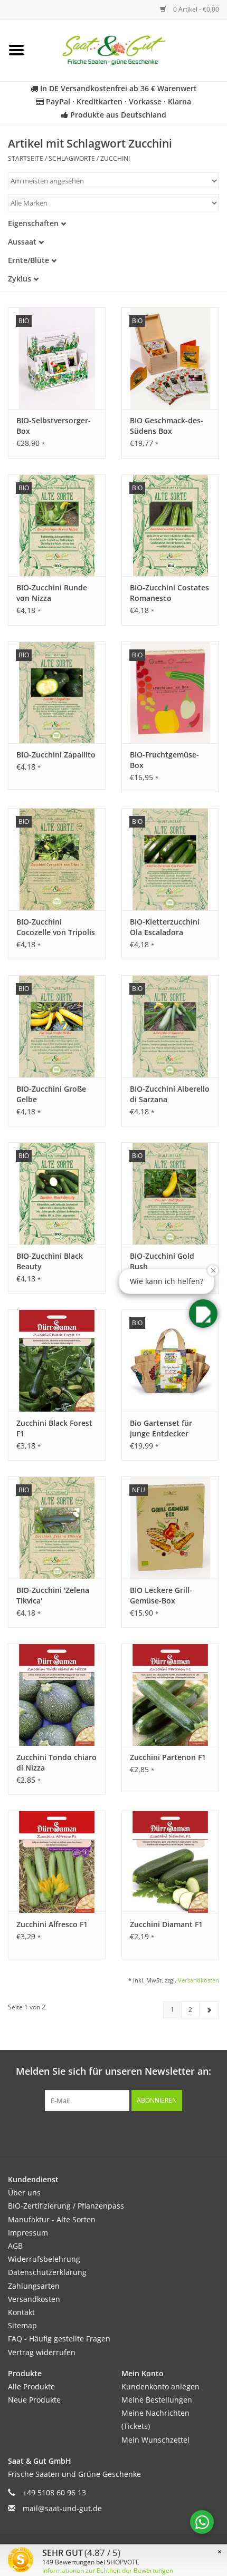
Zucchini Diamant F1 (166, 1924)
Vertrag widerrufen (42, 2352)
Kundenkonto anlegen (160, 2387)
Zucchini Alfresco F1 (52, 1924)
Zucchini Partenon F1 (168, 1757)
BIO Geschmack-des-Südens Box (167, 426)
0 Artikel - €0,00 (195, 9)
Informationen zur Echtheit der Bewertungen (108, 2570)
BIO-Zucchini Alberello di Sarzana (170, 1094)
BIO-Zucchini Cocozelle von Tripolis (56, 927)
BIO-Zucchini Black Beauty (50, 1261)
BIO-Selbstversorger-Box (54, 426)
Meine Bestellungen (157, 2400)
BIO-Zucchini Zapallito (56, 755)
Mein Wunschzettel (155, 2440)
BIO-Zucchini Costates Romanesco (169, 593)
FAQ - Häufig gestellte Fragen (59, 2339)
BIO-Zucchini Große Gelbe (51, 1094)
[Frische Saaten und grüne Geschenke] (130, 49)
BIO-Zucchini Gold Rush (162, 1261)
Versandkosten (198, 1980)
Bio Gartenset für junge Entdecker (161, 1428)
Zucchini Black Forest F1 (54, 1428)
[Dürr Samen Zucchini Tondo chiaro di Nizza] (57, 1695)
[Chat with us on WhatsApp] (202, 2522)
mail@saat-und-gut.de (62, 2508)
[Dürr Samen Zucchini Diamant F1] (170, 1862)
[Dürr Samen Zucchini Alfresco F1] (57, 1862)
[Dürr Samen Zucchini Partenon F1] (170, 1695)
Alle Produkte (31, 2387)
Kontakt (21, 2312)
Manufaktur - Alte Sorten (52, 2219)
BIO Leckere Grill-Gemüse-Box (161, 1595)
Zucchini (115, 158)
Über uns (24, 2193)
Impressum (28, 2233)
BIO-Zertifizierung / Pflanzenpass (66, 2206)
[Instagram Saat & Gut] (133, 2133)
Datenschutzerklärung (47, 2272)
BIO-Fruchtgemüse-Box (164, 760)
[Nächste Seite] (209, 2010)
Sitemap (22, 2325)
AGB (15, 2246)
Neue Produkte (34, 2400)
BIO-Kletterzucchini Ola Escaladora (165, 927)
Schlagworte (72, 158)
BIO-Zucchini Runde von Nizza (52, 593)
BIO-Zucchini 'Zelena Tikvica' (53, 1595)
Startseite (26, 158)
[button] (203, 1314)
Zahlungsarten (34, 2286)
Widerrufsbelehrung (44, 2259)
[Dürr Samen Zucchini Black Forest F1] (57, 1360)
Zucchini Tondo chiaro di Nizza (56, 1762)
